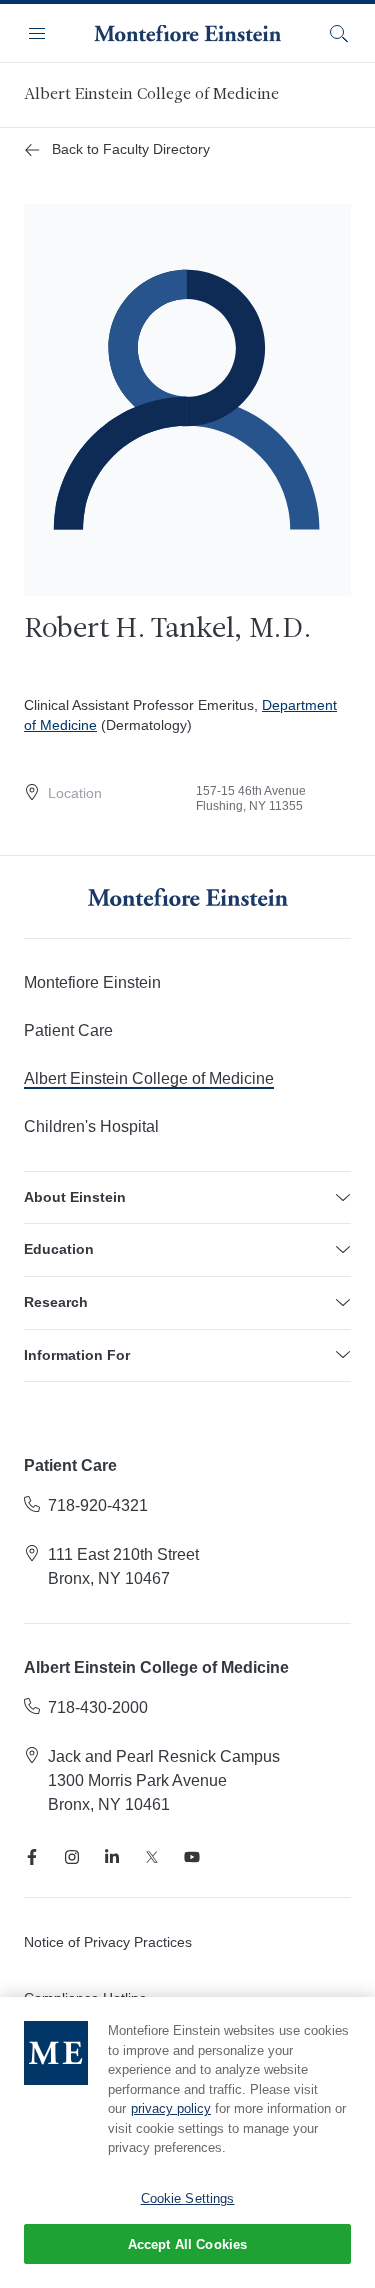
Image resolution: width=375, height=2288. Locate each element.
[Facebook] (32, 1857)
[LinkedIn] (112, 1857)
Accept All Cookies (187, 2244)
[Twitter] (152, 1857)
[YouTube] (192, 1857)
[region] (187, 2142)
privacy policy (171, 2108)
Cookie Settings (188, 2198)
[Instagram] (72, 1857)
